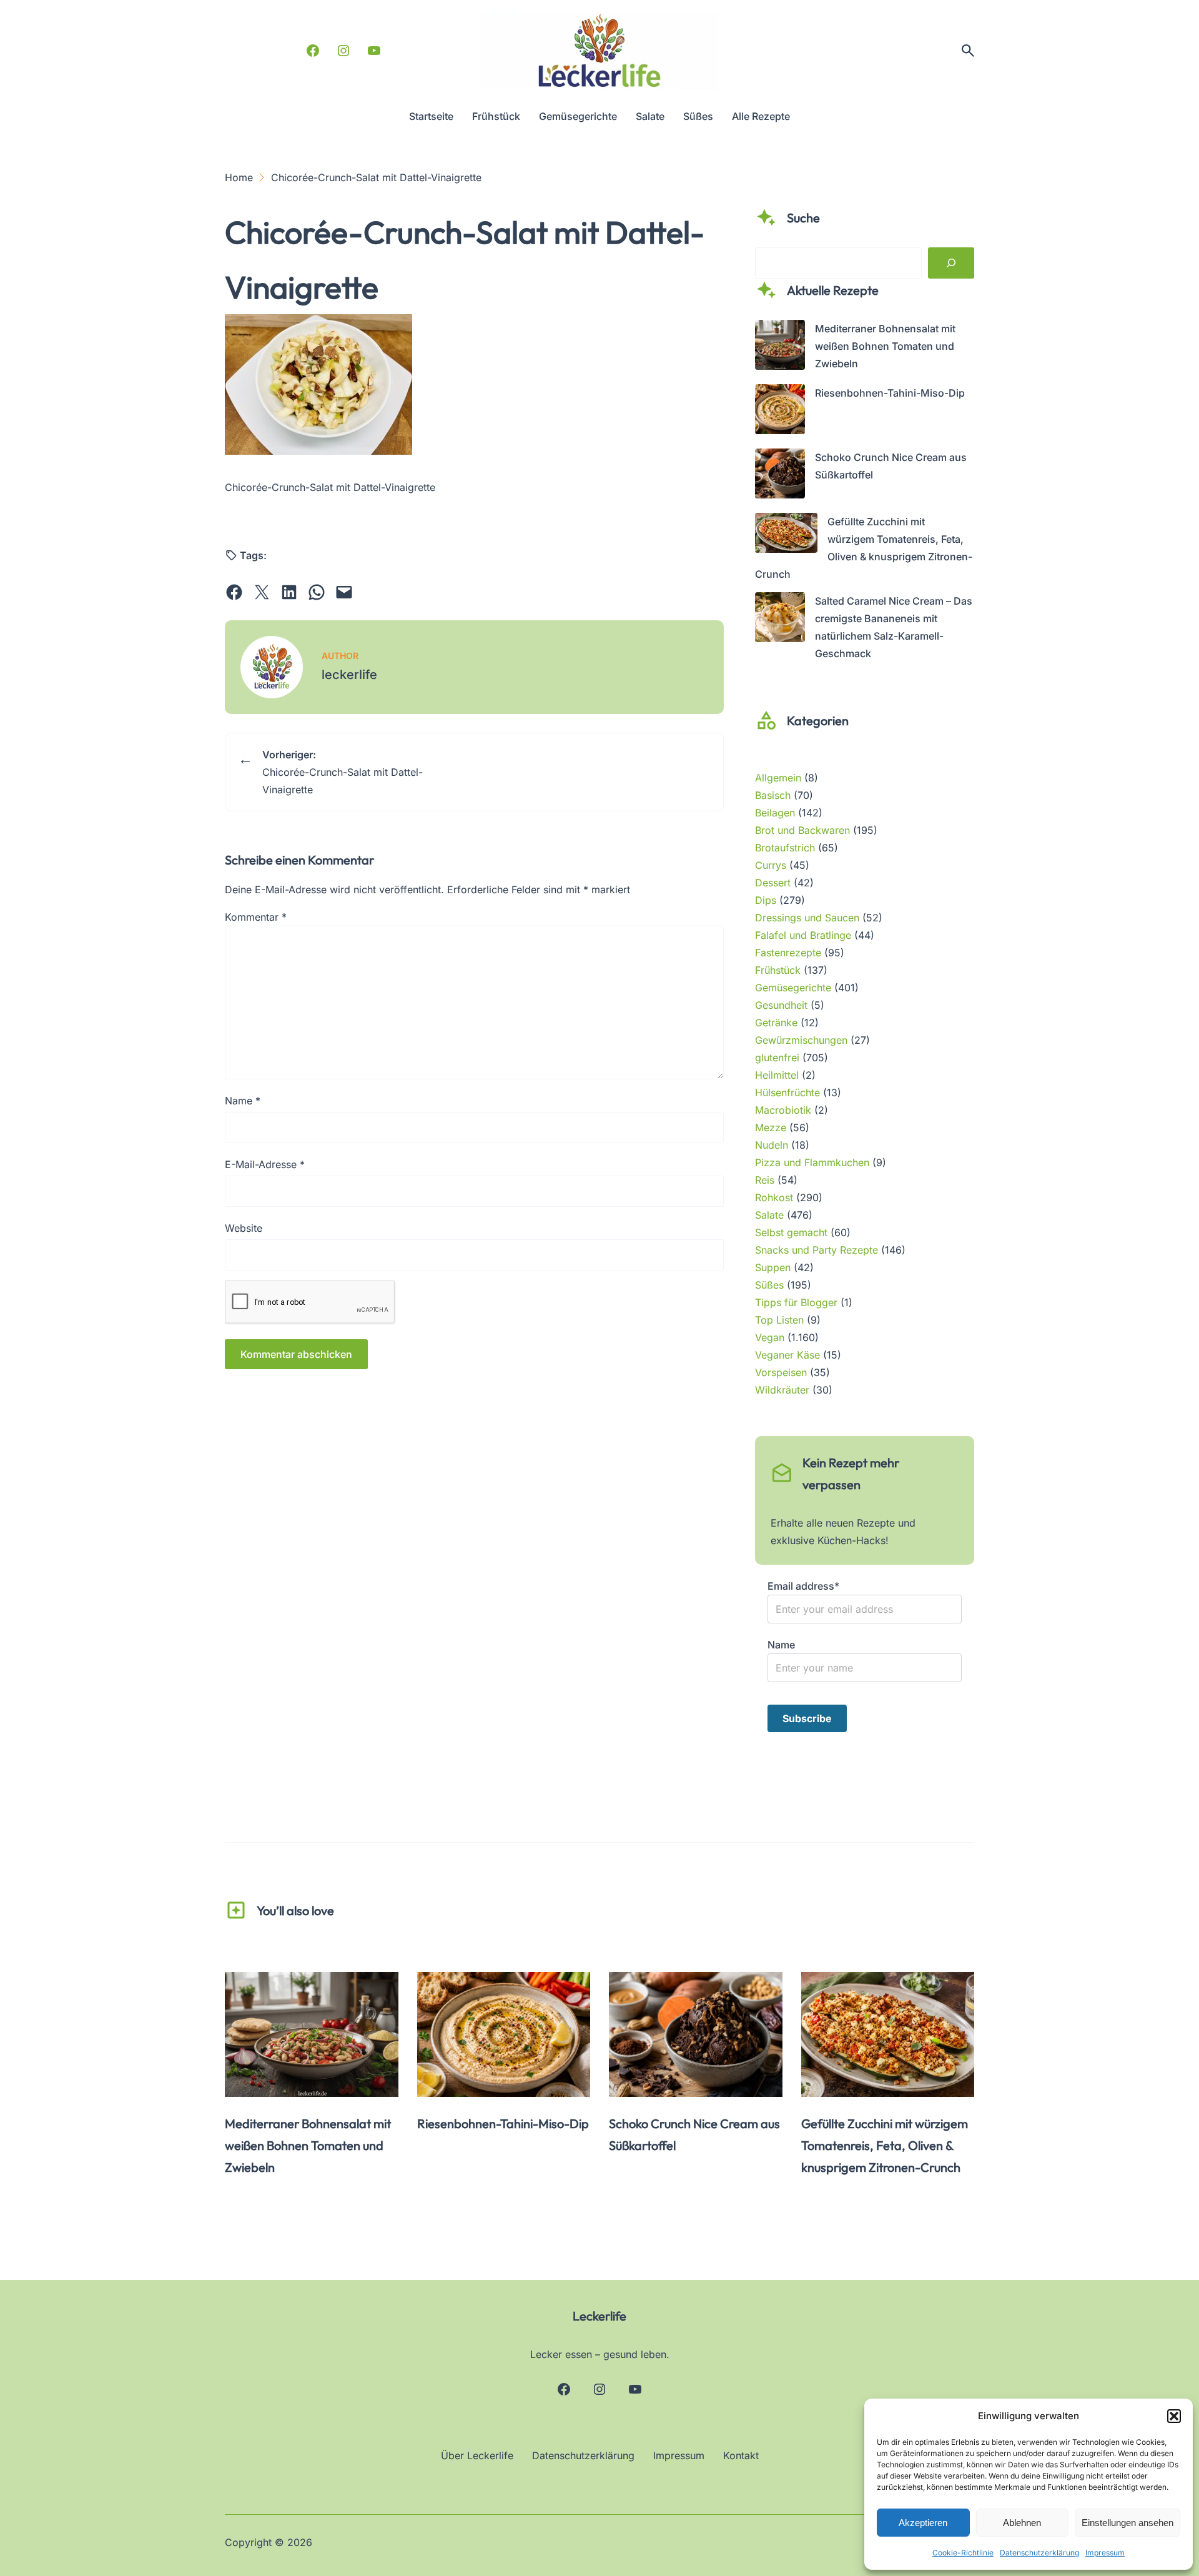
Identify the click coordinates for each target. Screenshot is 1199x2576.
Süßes (769, 1285)
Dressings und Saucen (807, 918)
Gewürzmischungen (801, 1040)
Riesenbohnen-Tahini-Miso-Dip (890, 393)
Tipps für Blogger (796, 1302)
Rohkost (774, 1197)
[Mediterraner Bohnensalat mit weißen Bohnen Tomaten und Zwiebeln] (780, 347)
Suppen (773, 1267)
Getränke (776, 1023)
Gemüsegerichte (793, 988)
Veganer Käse (787, 1355)
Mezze (771, 1127)
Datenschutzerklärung (1039, 2553)
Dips (766, 900)
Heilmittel (777, 1075)
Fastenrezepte (788, 953)
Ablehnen (1022, 2523)
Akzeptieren (923, 2523)
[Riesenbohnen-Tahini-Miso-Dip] (780, 412)
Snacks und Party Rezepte (817, 1250)
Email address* (803, 1586)
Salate (769, 1215)
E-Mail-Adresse (265, 1164)
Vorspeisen (781, 1372)
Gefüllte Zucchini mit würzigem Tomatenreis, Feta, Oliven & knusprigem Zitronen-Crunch (885, 2145)
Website (244, 1228)
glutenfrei (777, 1058)
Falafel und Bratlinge (803, 935)
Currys (771, 865)
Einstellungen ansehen (1127, 2523)
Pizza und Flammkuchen (812, 1162)
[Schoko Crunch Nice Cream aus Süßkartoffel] (780, 476)
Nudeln (772, 1145)
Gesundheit (781, 1005)
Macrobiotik (783, 1110)
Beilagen (775, 813)
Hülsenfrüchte (787, 1092)
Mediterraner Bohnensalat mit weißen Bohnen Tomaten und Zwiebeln (885, 346)
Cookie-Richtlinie (963, 2553)
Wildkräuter (782, 1390)
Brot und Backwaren (802, 830)
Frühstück (778, 970)
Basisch (773, 795)
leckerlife (349, 675)
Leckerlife (599, 2316)
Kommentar (256, 917)
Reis (765, 1180)
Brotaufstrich (785, 848)
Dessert (773, 883)
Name (243, 1101)
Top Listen (779, 1320)
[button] (1174, 2416)
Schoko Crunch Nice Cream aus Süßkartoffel (694, 2134)
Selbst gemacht (791, 1232)
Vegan (770, 1337)
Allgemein (778, 778)
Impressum (1105, 2553)
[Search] (951, 263)
